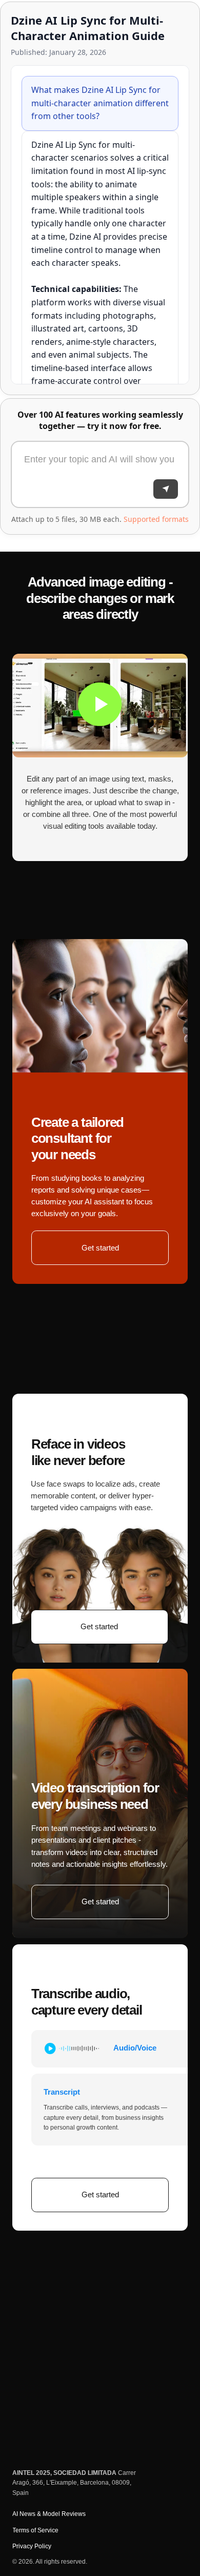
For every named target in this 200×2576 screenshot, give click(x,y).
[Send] (166, 489)
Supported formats (156, 519)
